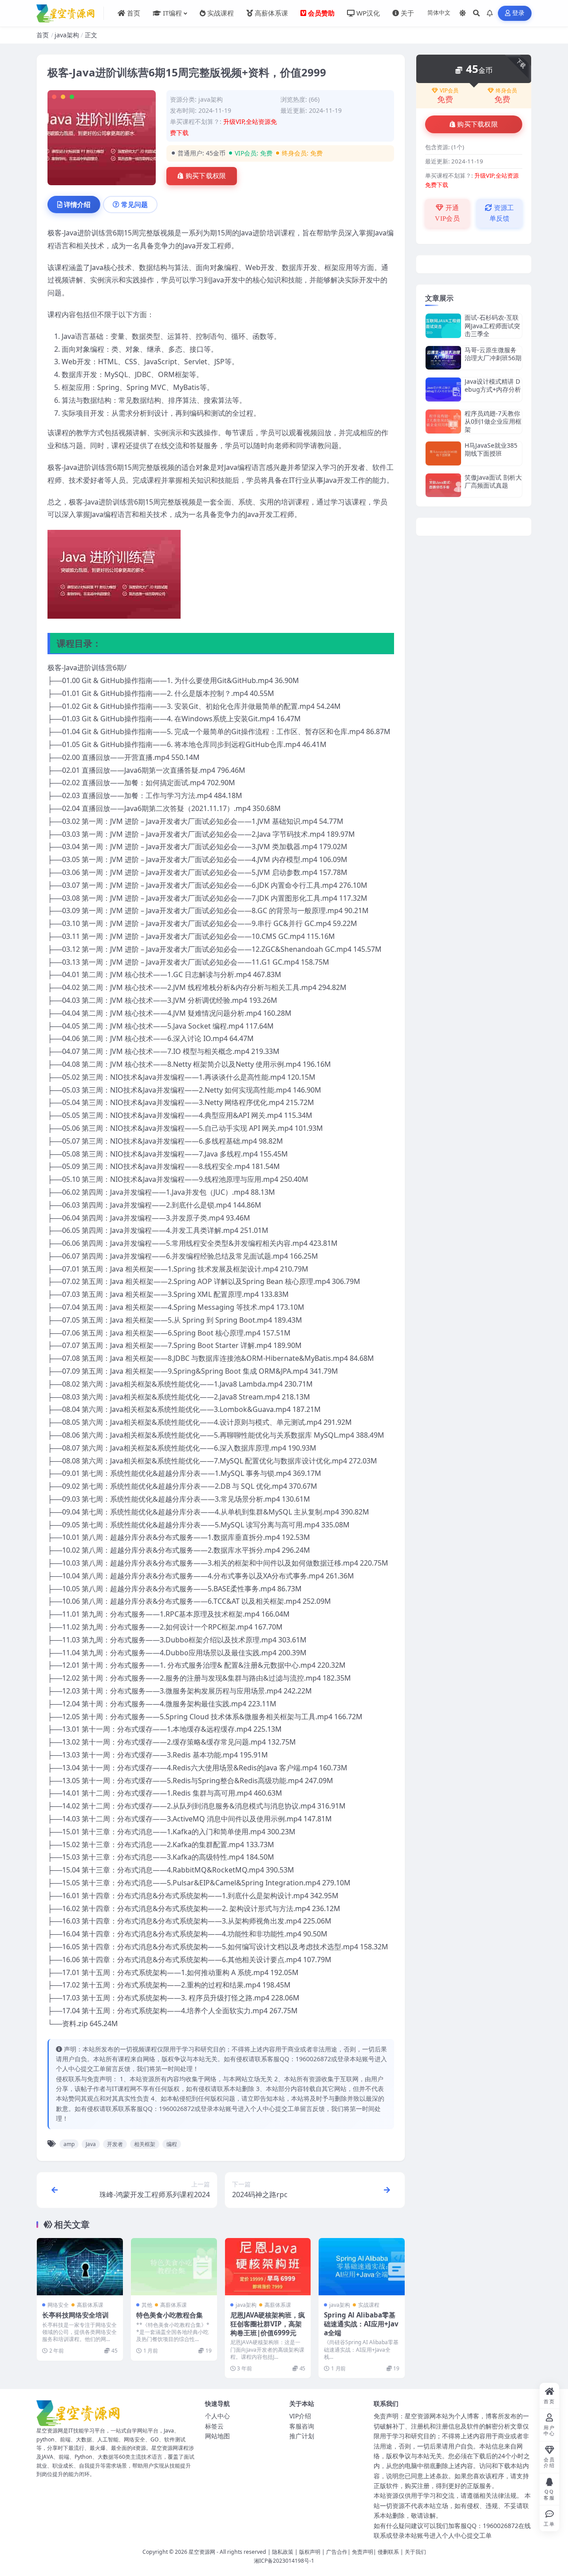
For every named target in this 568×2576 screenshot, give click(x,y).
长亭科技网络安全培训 (75, 2315)
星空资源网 (202, 2552)
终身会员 (506, 91)
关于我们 (415, 2552)
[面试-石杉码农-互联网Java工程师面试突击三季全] (443, 326)
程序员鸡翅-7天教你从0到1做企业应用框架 (493, 421)
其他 (147, 2305)
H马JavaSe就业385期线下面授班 (491, 449)
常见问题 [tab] (134, 204)
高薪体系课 (90, 2305)
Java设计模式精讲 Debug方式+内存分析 (493, 385)
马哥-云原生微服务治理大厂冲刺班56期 (493, 354)
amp (69, 2144)
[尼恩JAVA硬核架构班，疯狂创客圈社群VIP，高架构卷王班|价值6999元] (268, 2267)
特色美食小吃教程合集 (170, 2315)
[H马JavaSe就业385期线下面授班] (443, 453)
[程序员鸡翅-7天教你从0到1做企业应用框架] (443, 422)
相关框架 (145, 2144)
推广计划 (302, 2436)
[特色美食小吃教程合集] (174, 2267)
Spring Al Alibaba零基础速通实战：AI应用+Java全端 (361, 2324)
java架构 (67, 35)
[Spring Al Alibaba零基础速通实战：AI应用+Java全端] (362, 2267)
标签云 (214, 2426)
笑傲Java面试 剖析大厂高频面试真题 (493, 481)
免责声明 (363, 2552)
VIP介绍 (300, 2416)
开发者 (115, 2144)
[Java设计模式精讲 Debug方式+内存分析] (443, 389)
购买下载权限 (206, 176)
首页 (43, 35)
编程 (172, 2144)
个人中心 (217, 2416)
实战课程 (369, 2305)
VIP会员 (449, 91)
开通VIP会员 (447, 213)
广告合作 (337, 2552)
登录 (519, 13)
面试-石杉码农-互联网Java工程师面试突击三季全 (492, 325)
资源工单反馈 (502, 213)
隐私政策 (283, 2552)
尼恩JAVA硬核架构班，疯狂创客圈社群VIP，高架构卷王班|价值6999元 (268, 2324)
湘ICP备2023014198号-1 (284, 2561)
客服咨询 (302, 2426)
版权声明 (310, 2552)
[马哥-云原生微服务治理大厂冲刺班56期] (443, 358)
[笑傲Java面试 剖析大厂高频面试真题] (443, 485)
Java (91, 2144)
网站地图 (217, 2436)
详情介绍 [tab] (77, 204)
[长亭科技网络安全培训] (80, 2267)
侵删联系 (388, 2552)
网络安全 (58, 2305)
